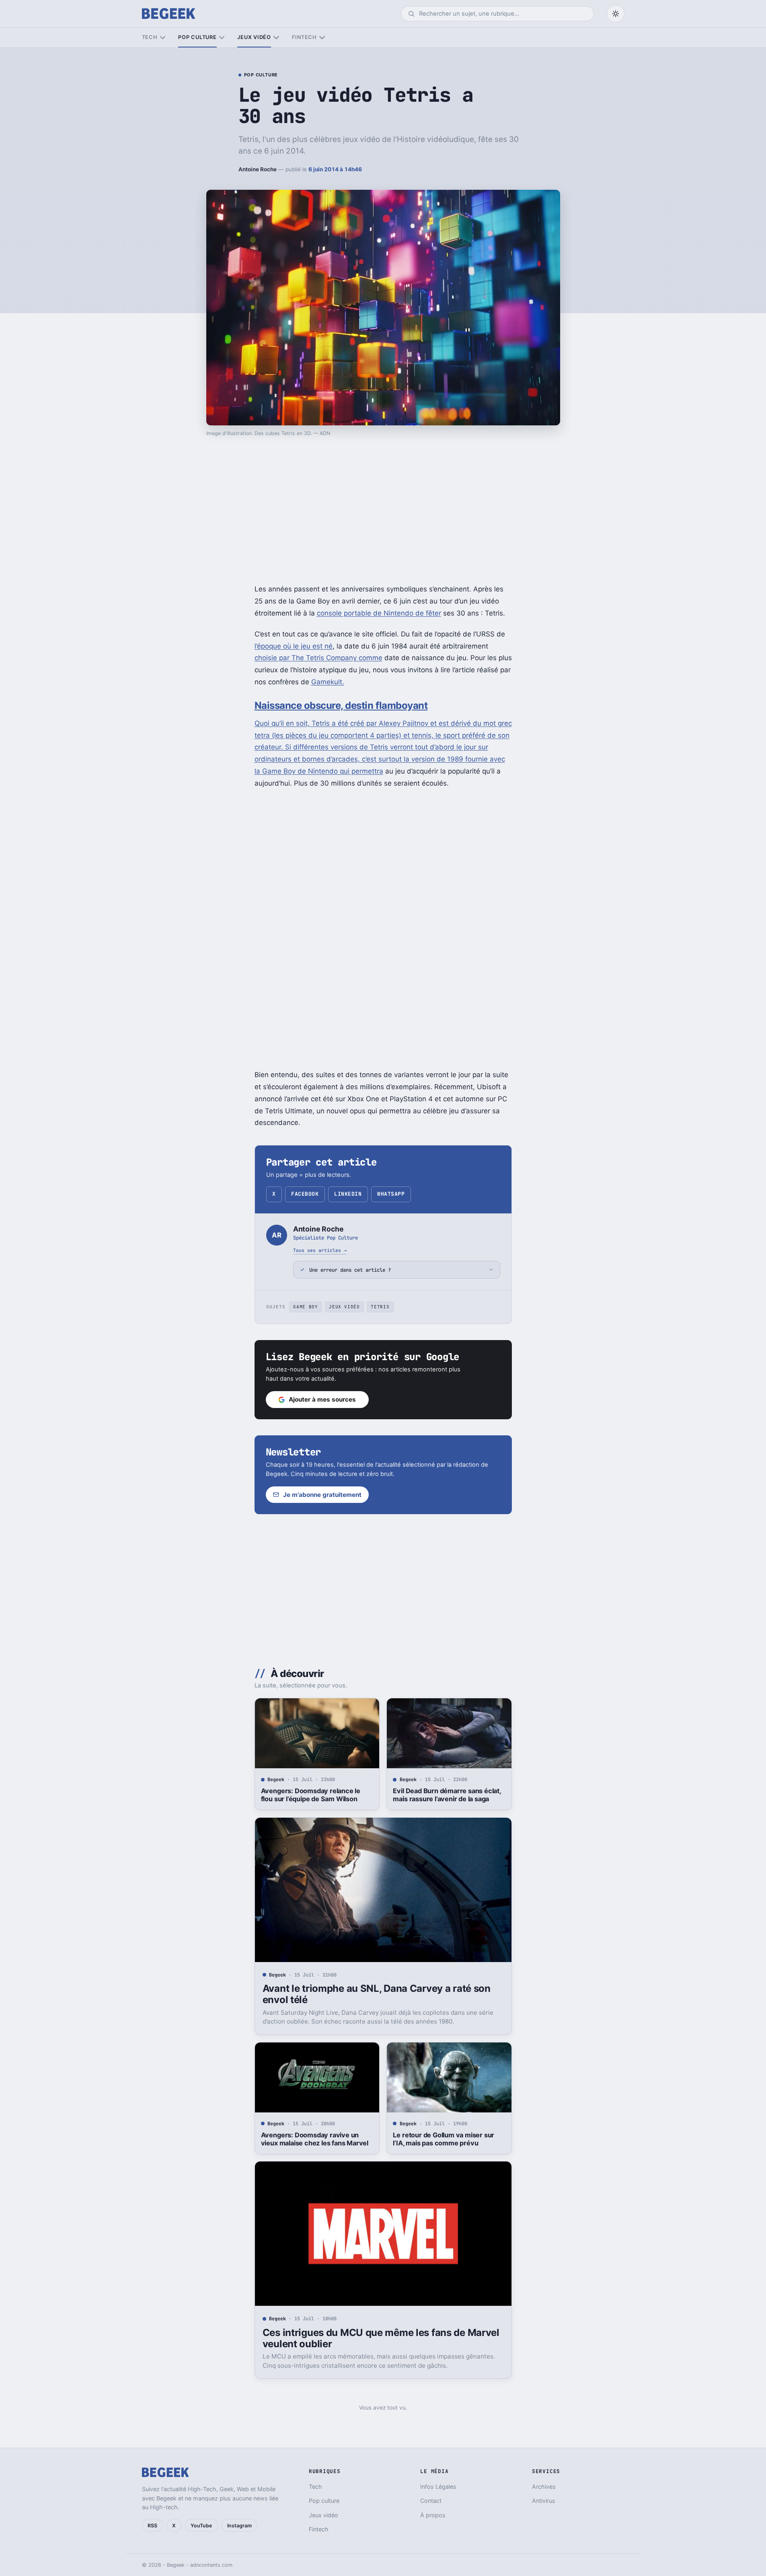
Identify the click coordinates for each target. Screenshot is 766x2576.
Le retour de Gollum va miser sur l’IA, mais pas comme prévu (444, 2139)
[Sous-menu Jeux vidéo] (276, 38)
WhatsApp (391, 1194)
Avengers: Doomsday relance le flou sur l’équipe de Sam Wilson (311, 1795)
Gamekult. (328, 682)
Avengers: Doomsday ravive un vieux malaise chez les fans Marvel (315, 2139)
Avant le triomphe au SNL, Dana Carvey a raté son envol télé (377, 1994)
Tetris (380, 1307)
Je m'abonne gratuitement (322, 1495)
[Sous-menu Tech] (163, 38)
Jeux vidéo (254, 37)
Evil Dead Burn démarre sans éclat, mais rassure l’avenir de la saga (447, 1795)
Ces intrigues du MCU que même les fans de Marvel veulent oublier (381, 2338)
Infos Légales (438, 2487)
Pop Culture (261, 75)
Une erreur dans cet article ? (350, 1270)
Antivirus (544, 2501)
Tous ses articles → (320, 1250)
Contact (431, 2501)
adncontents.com (211, 2565)
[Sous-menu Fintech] (322, 38)
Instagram (239, 2526)
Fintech (304, 37)
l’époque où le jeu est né (294, 646)
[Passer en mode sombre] (616, 14)
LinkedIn (348, 1194)
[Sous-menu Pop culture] (222, 38)
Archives (544, 2487)
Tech (150, 37)
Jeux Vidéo (344, 1307)
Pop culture (197, 37)
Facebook (305, 1194)
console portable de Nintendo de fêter (379, 613)
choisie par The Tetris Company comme (318, 658)
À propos (433, 2515)
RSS (152, 2526)
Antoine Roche (258, 169)
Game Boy (305, 1307)
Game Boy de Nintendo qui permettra (323, 771)
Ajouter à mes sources (322, 1399)
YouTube (201, 2526)
